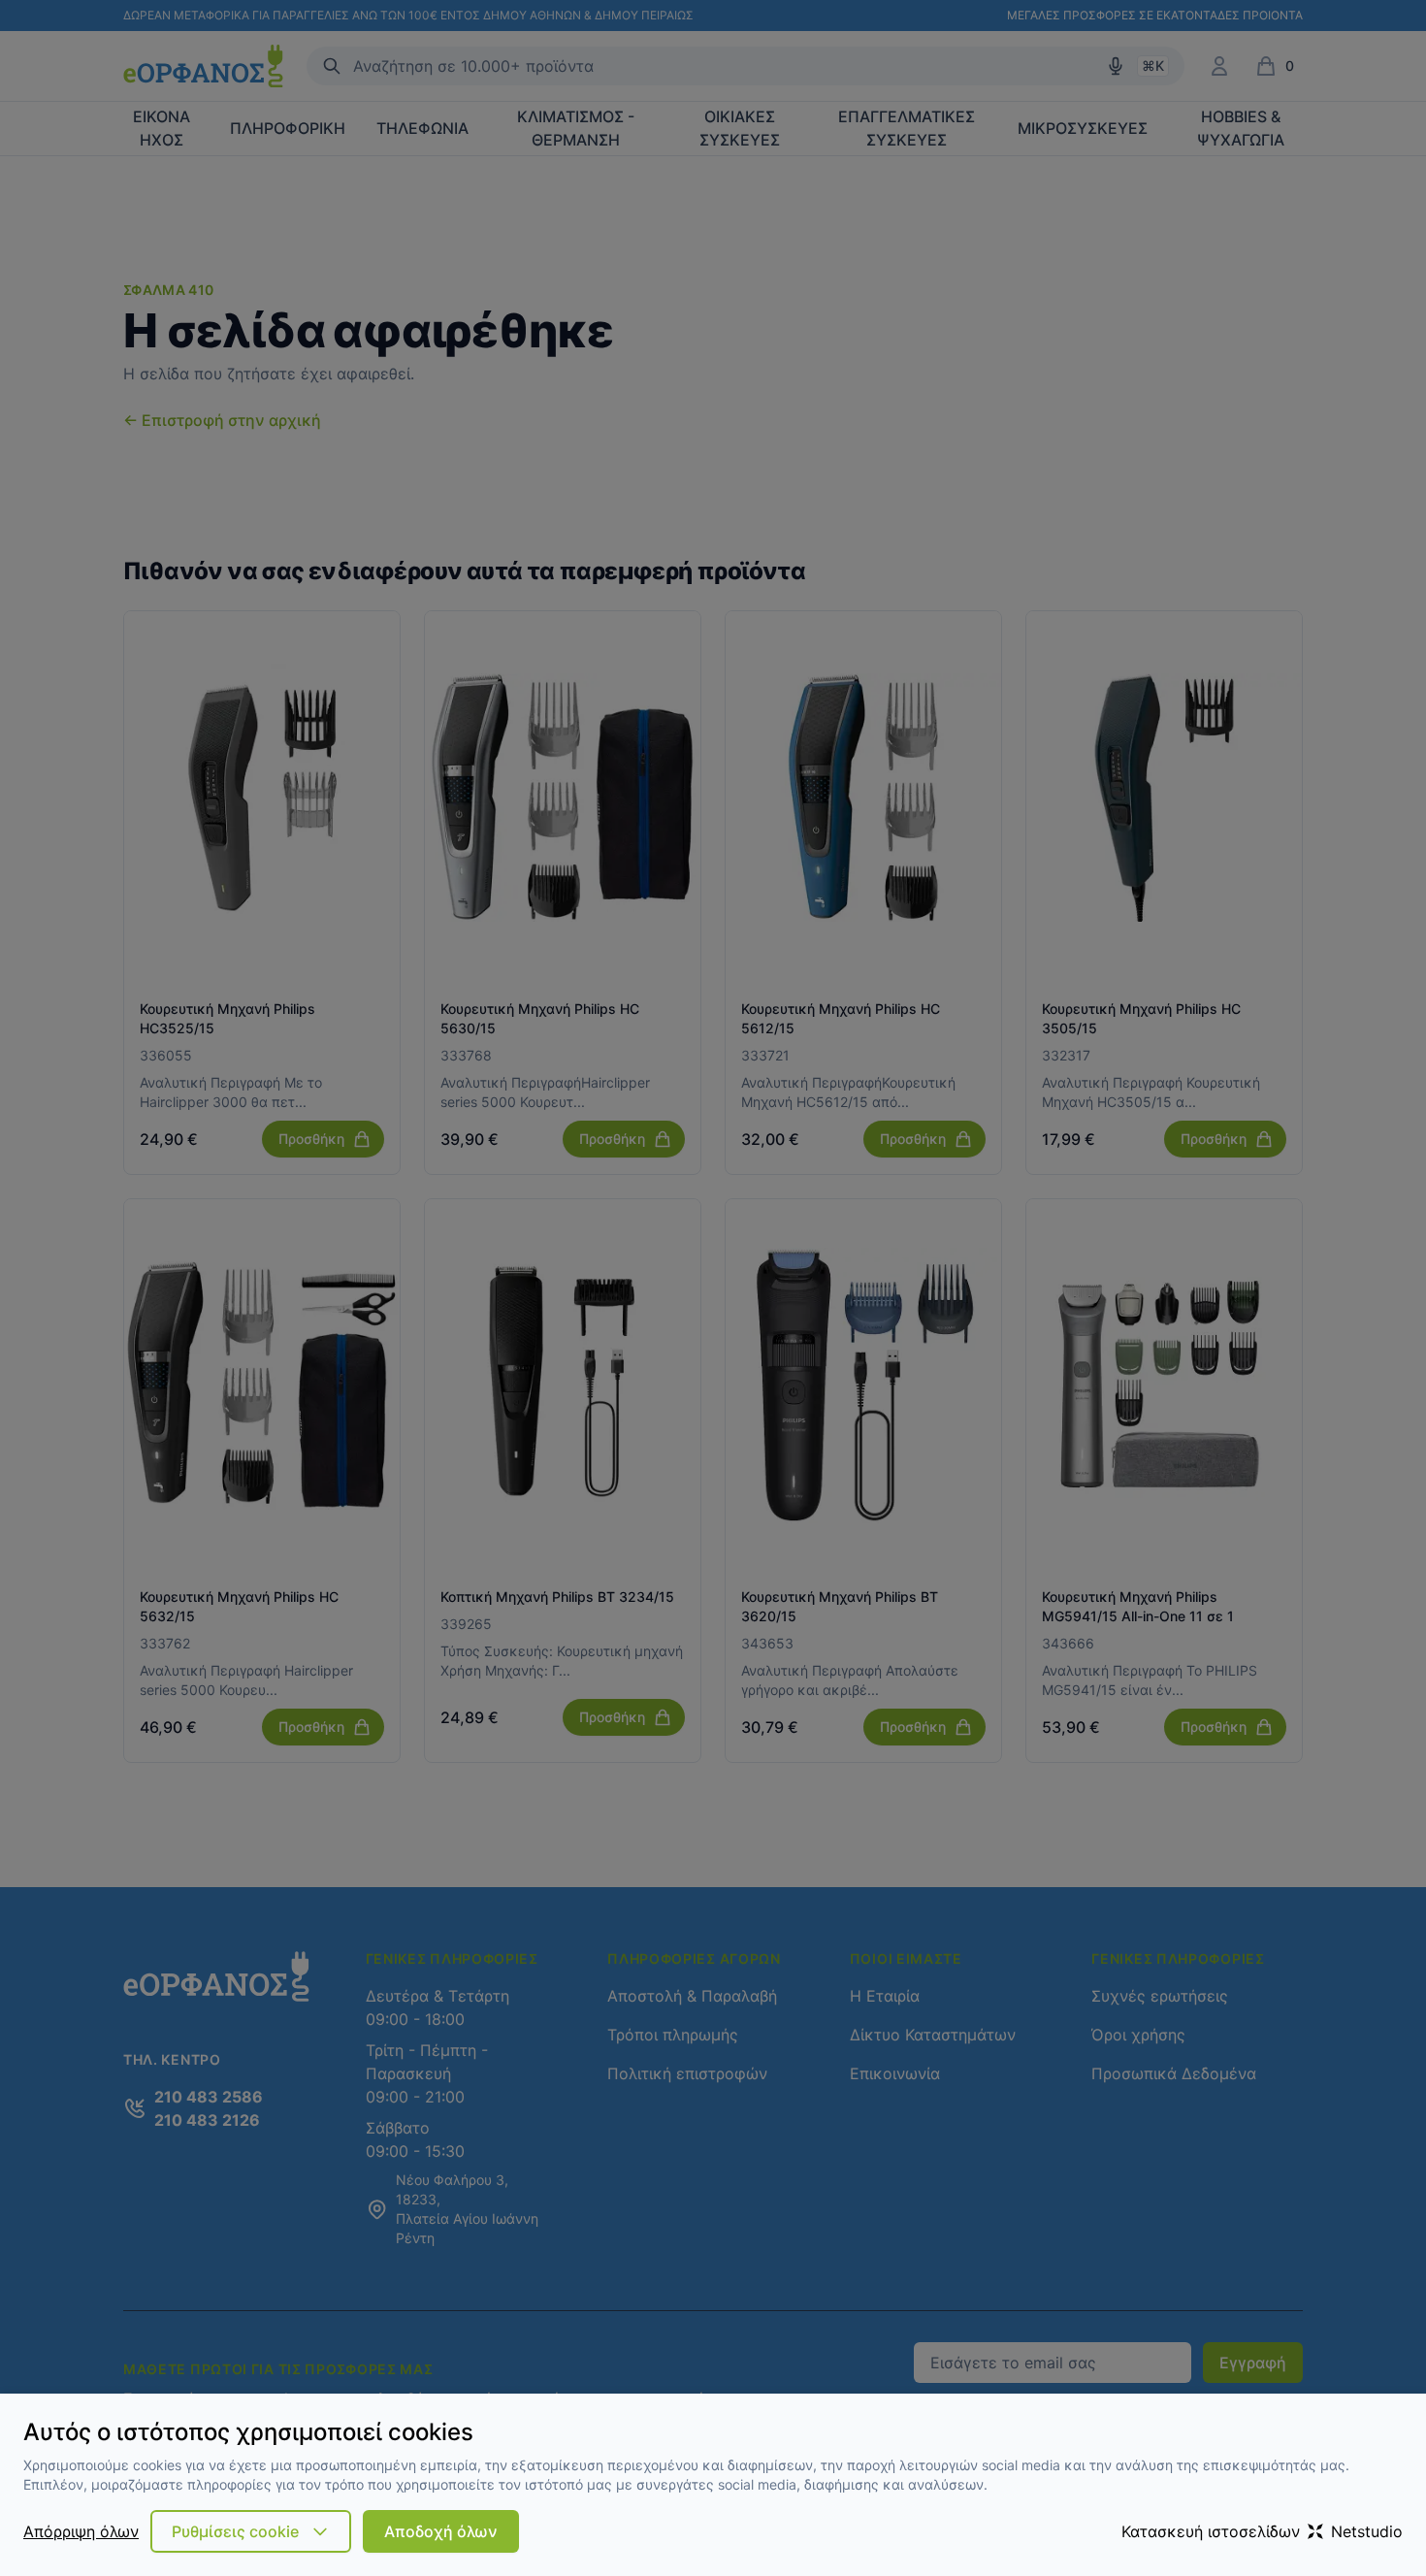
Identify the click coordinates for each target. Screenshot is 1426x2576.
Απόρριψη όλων (81, 2531)
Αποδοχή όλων (441, 2531)
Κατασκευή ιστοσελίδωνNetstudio (1262, 2531)
